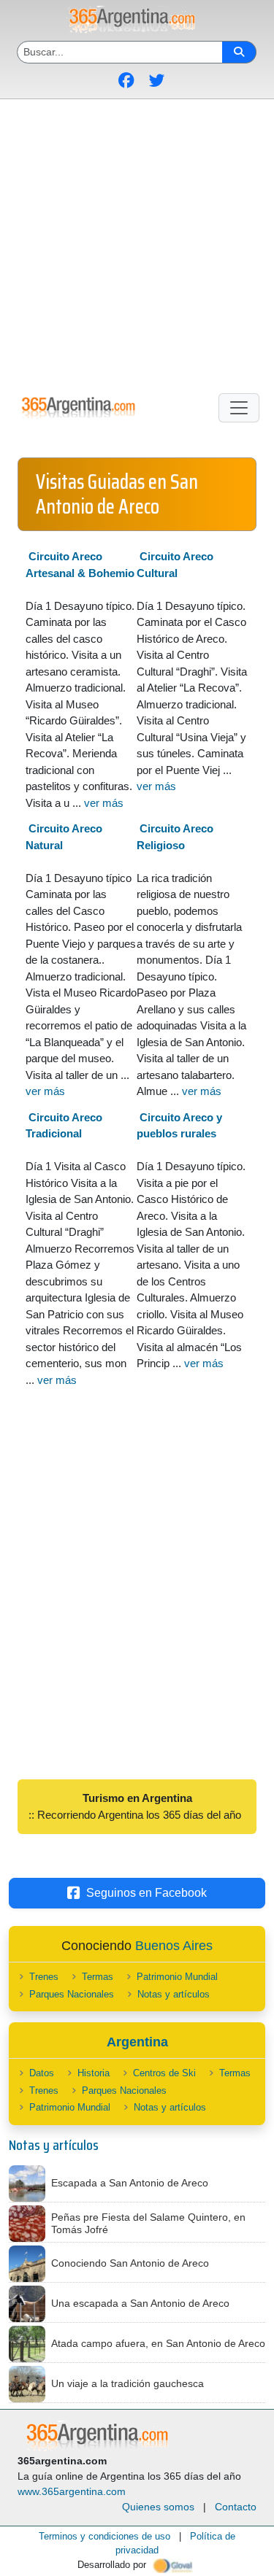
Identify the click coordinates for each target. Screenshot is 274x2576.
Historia (94, 2073)
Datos (42, 2073)
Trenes (44, 1977)
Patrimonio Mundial (177, 1977)
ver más (104, 803)
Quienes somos (158, 2507)
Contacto (236, 2507)
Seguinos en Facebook (146, 1893)
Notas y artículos (174, 1994)
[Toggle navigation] (239, 408)
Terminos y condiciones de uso (104, 2536)
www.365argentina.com (72, 2491)
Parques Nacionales (72, 1994)
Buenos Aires (174, 1946)
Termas (98, 1977)
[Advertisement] (137, 243)
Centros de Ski (164, 2073)
